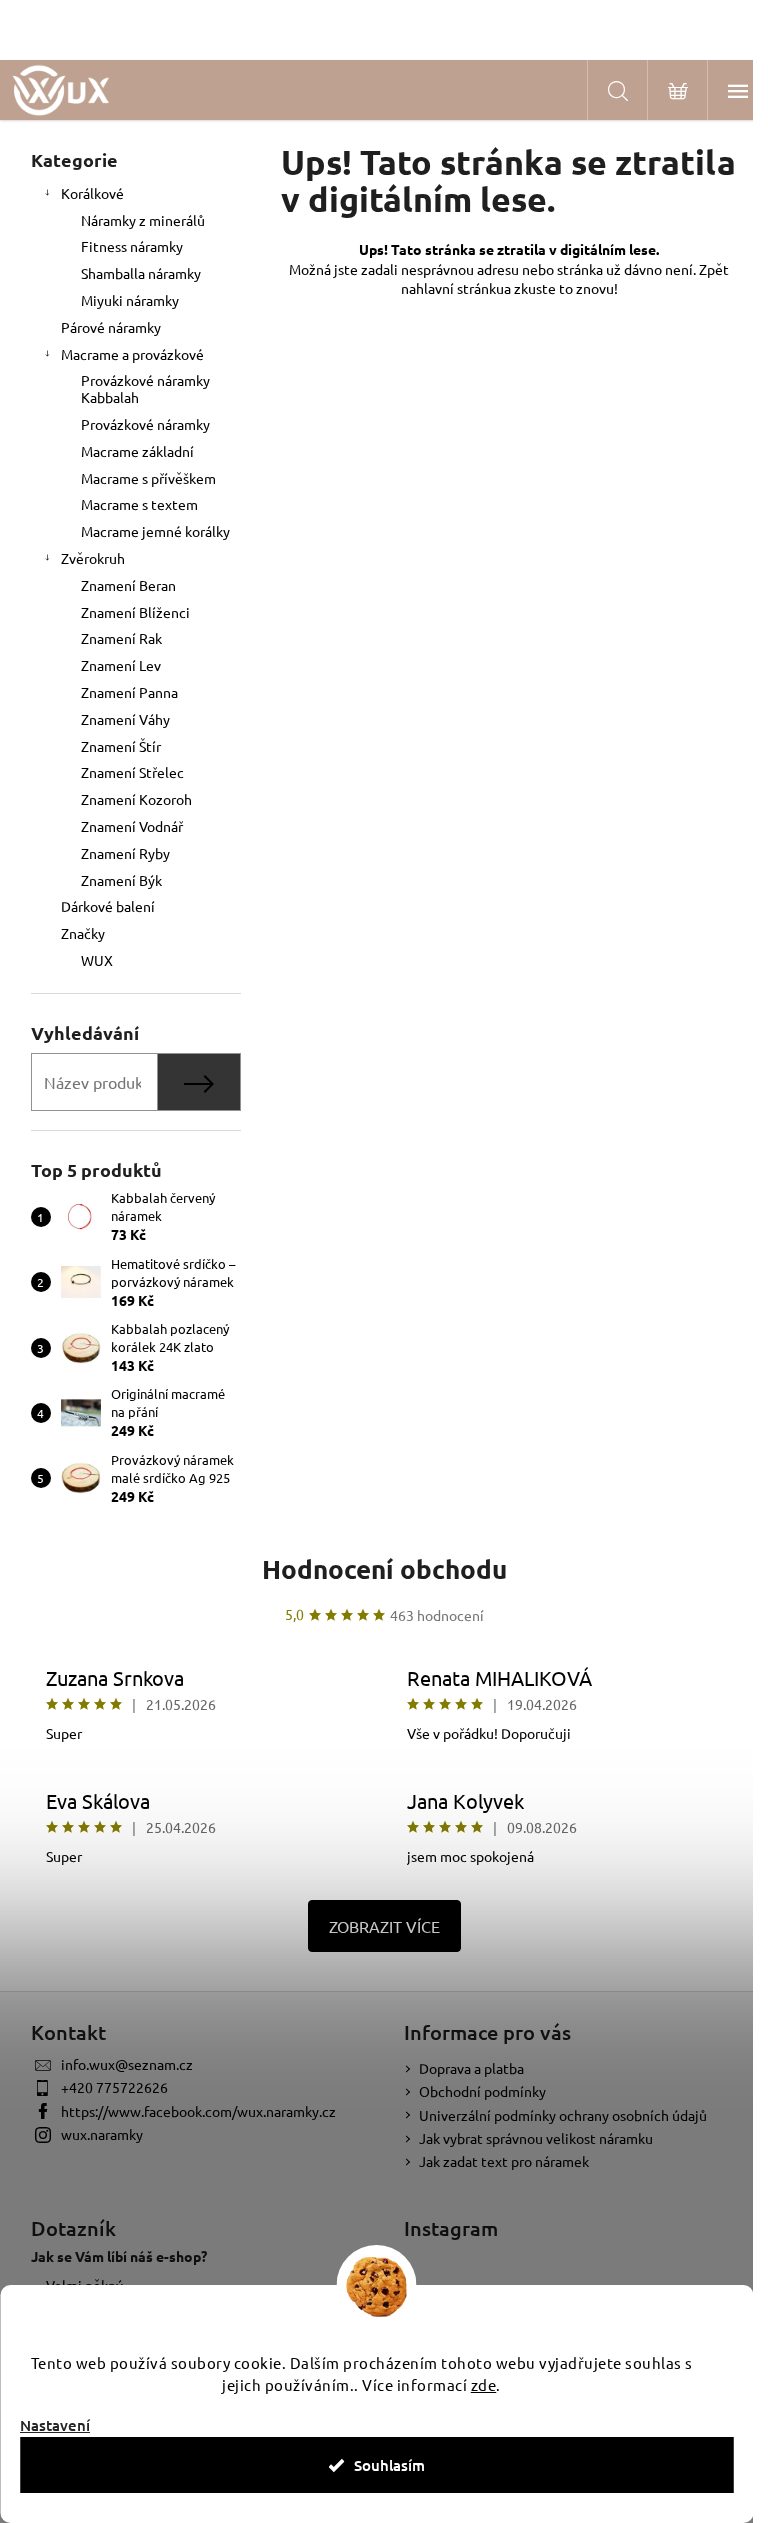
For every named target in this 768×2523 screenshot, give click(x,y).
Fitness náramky (132, 246)
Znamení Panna (129, 692)
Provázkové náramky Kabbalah (145, 388)
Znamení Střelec (132, 772)
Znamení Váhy (125, 719)
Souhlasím (389, 2465)
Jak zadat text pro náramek (504, 2161)
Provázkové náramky (145, 424)
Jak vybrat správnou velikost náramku (536, 2138)
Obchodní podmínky (482, 2091)
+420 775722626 (114, 2087)
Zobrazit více (384, 1926)
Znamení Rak (121, 638)
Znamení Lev (121, 665)
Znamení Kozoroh (136, 799)
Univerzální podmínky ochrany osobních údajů (563, 2115)
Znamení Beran (128, 585)
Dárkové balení (108, 906)
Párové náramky (111, 327)
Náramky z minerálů (143, 220)
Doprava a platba (471, 2068)
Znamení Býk (121, 880)
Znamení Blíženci (135, 612)
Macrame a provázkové (132, 354)
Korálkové (92, 193)
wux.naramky (102, 2134)
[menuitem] (136, 960)
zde (484, 2384)
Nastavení (55, 2425)
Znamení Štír (121, 746)
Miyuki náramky (130, 300)
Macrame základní (137, 451)
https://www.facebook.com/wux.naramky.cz (198, 2111)
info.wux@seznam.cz (127, 2064)
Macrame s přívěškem (148, 478)
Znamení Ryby (125, 853)
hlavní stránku (460, 288)
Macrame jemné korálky (155, 531)
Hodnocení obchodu (384, 1568)
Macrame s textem (139, 504)
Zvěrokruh (93, 558)
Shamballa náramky (141, 273)
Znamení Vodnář (132, 826)
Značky (83, 933)
